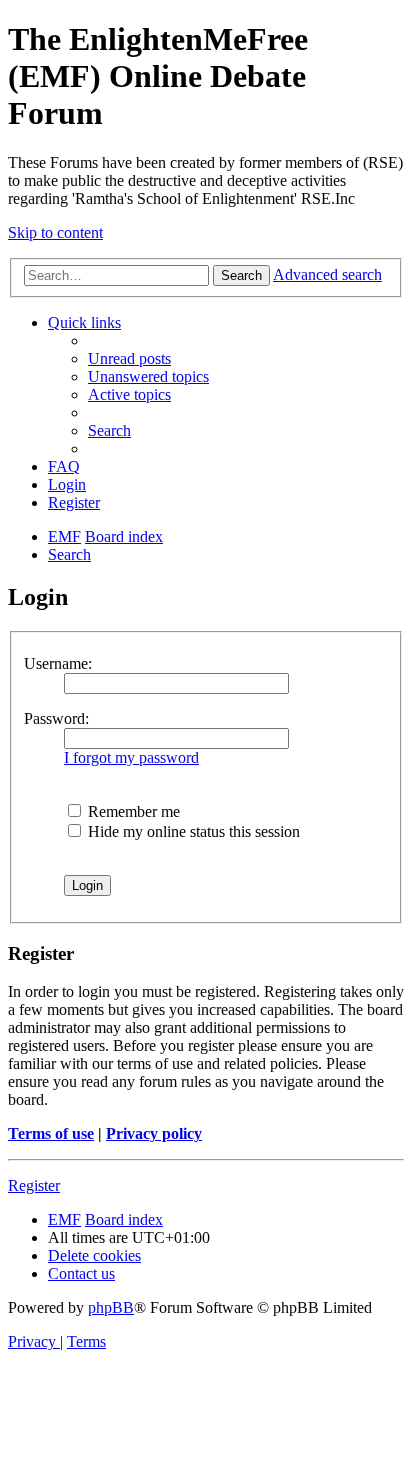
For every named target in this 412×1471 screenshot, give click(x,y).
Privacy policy (154, 1133)
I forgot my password (131, 757)
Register (34, 1185)
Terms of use (51, 1133)
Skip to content (55, 232)
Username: (58, 663)
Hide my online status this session (192, 831)
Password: (56, 718)
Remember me (132, 811)
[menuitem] (129, 358)
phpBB (111, 1307)
